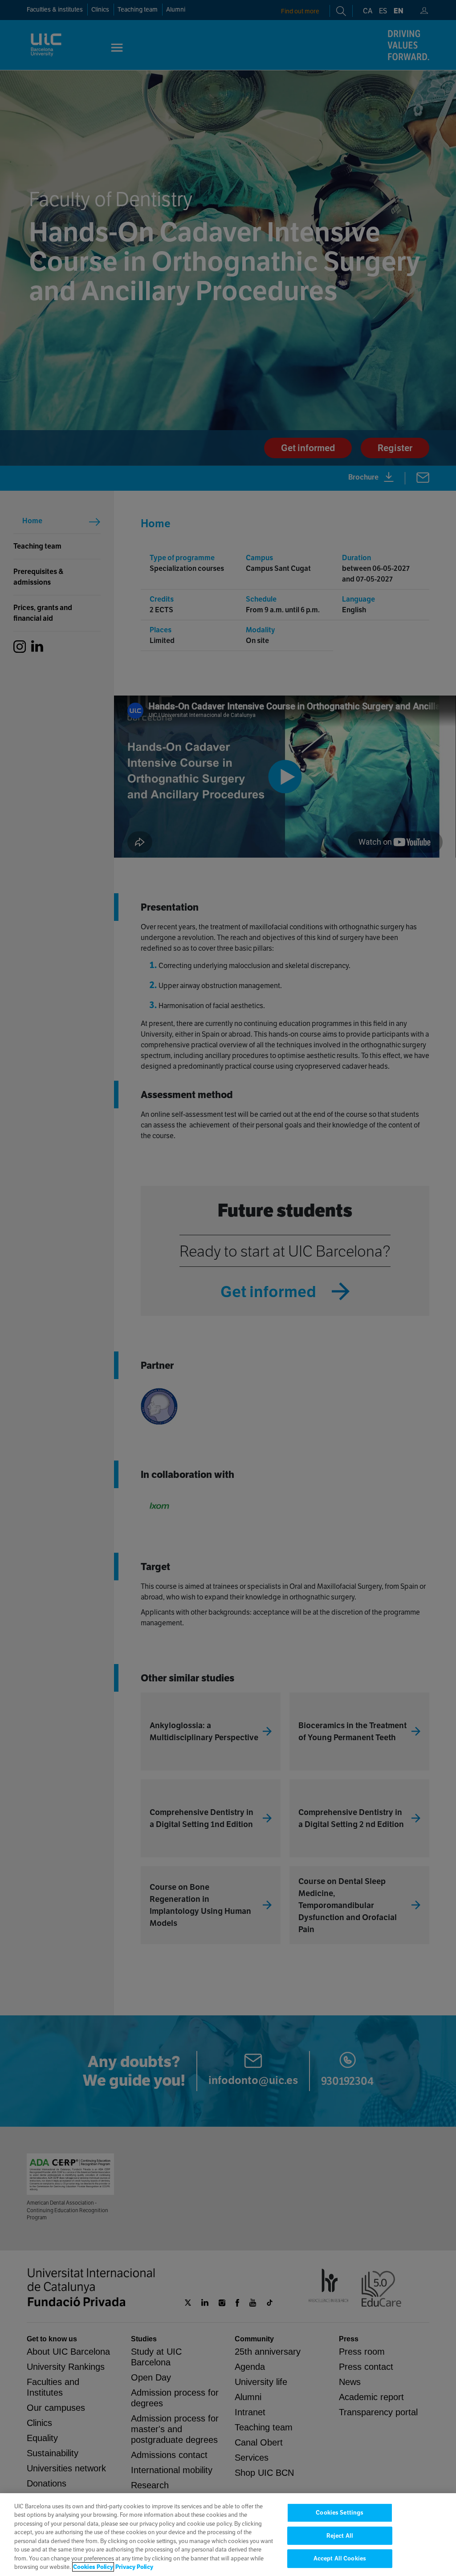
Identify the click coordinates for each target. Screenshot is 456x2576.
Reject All (340, 2536)
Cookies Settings (340, 2513)
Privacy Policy (134, 2567)
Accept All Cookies (340, 2558)
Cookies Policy (93, 2567)
